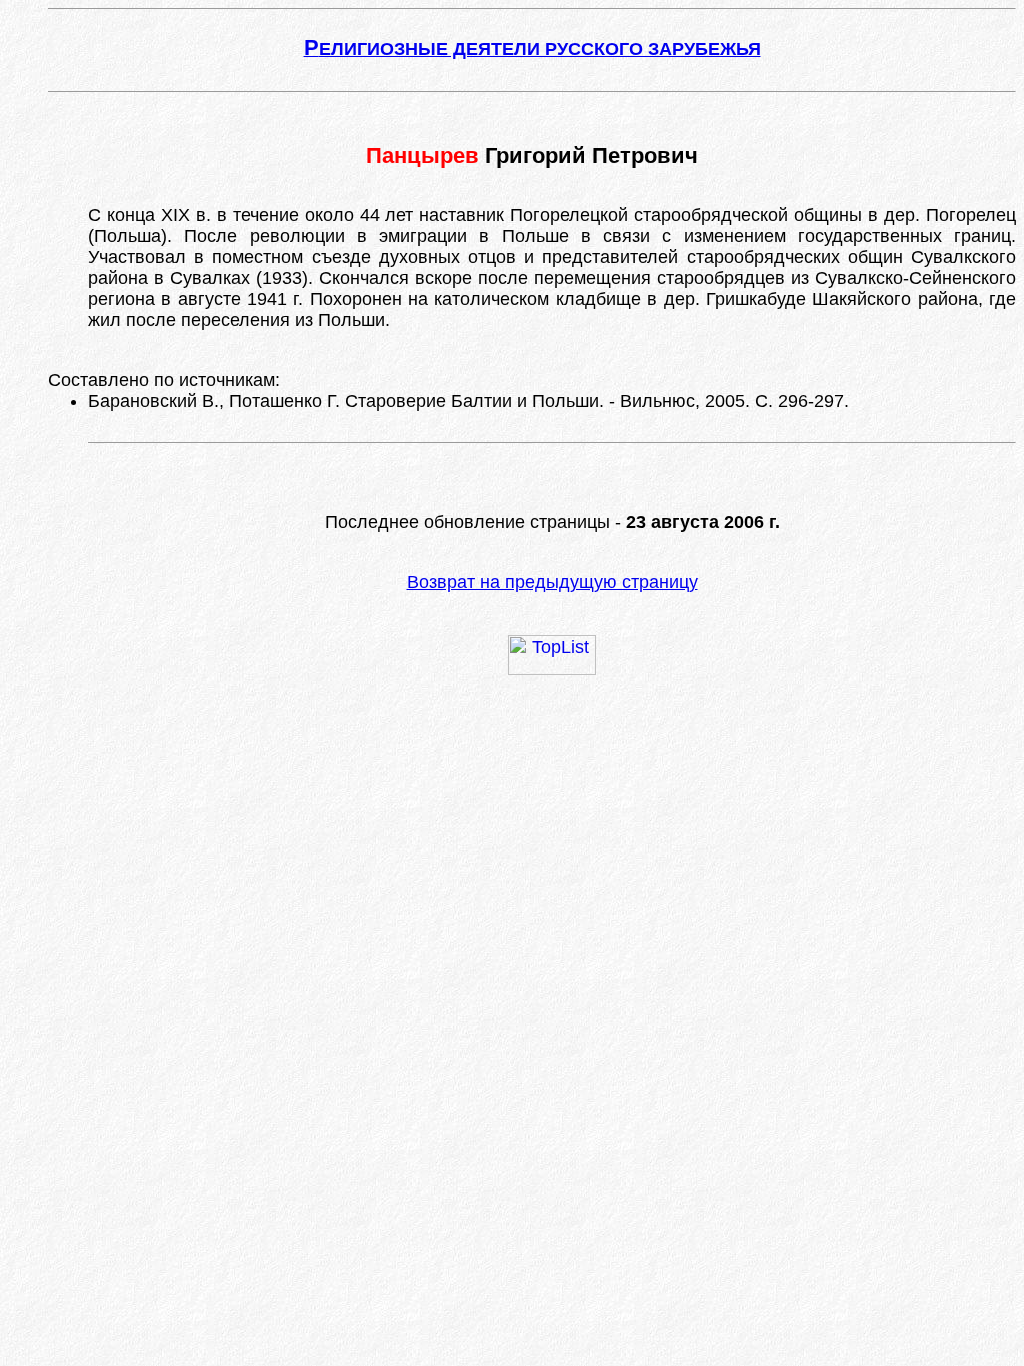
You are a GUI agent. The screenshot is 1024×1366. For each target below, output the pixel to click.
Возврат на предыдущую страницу (552, 582)
